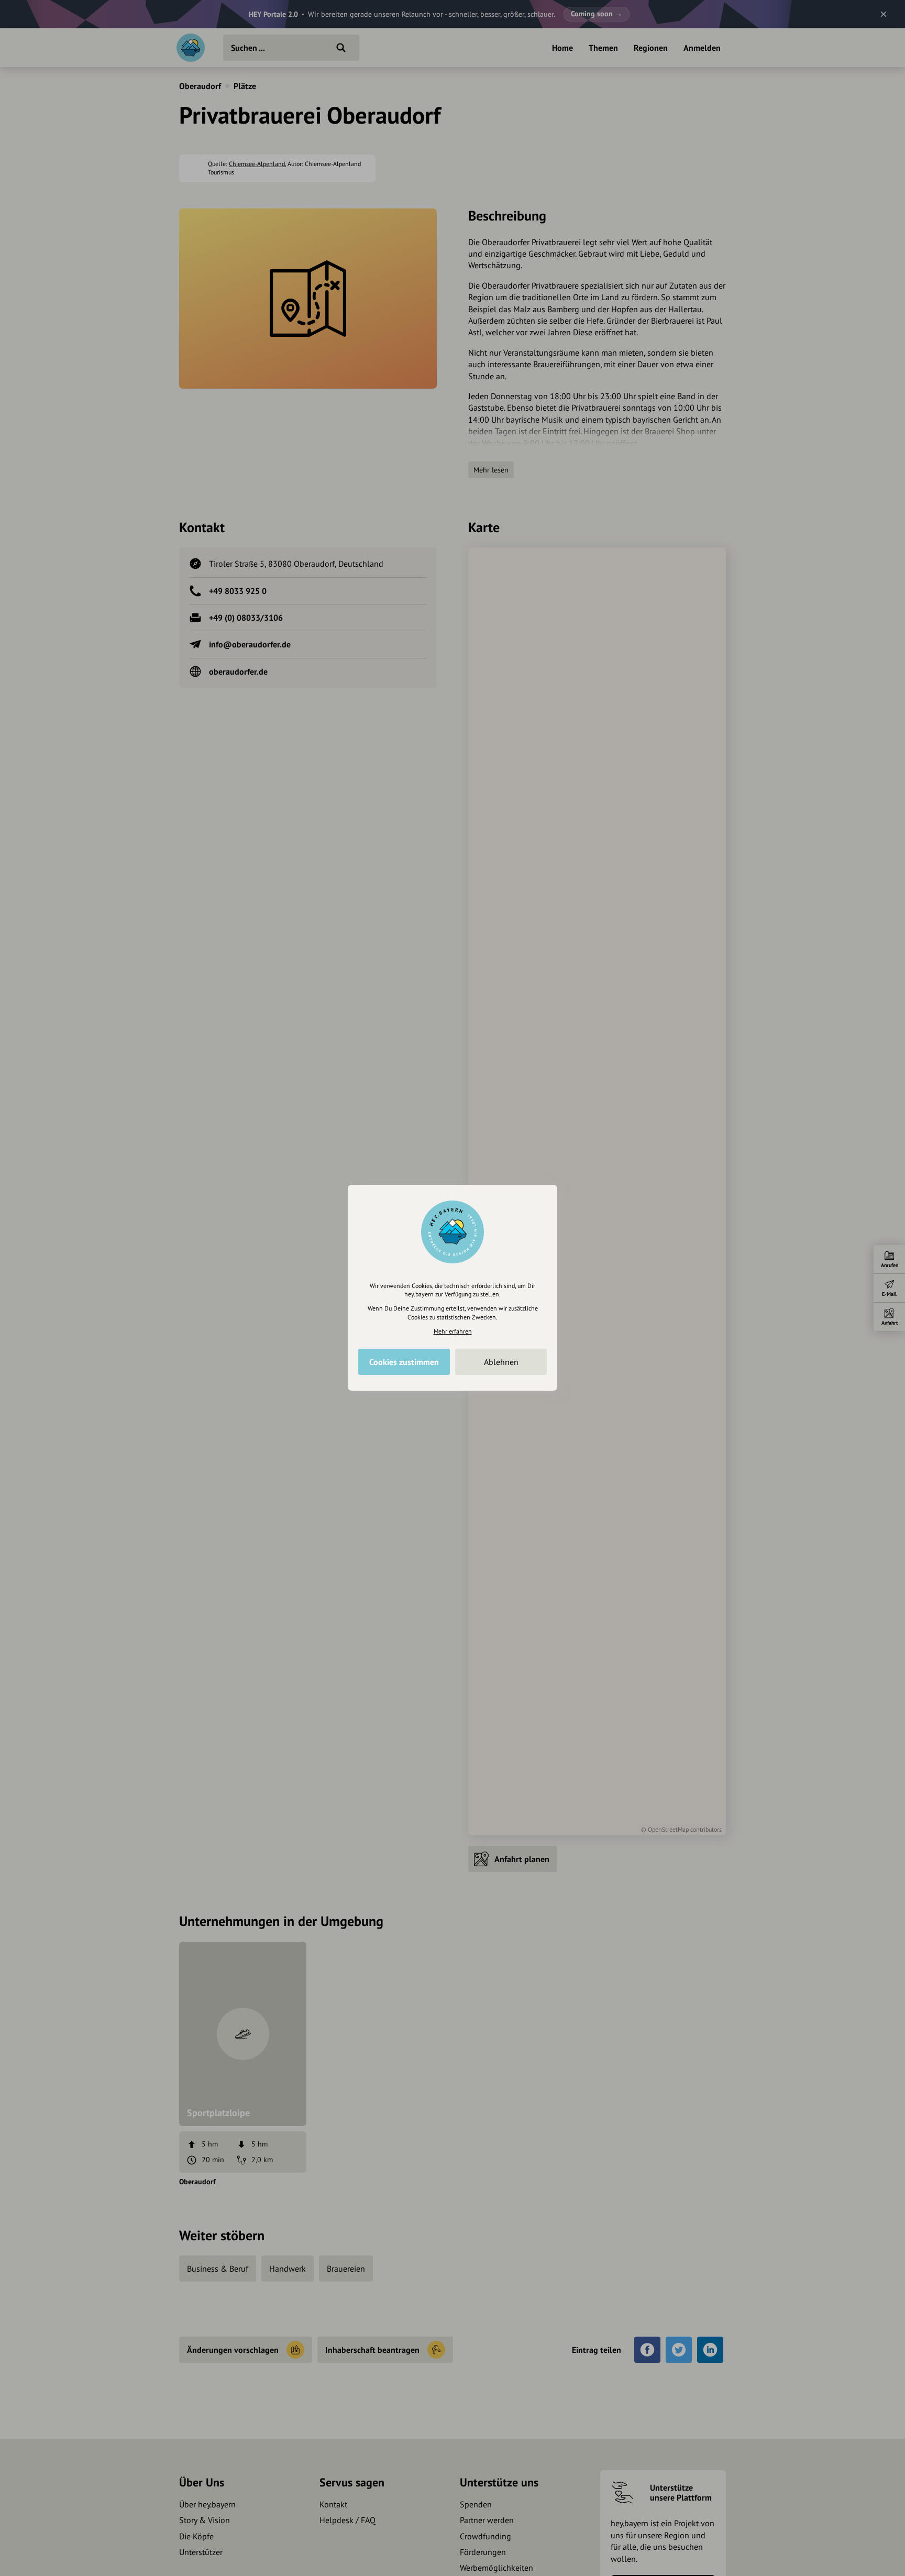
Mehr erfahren (453, 1331)
